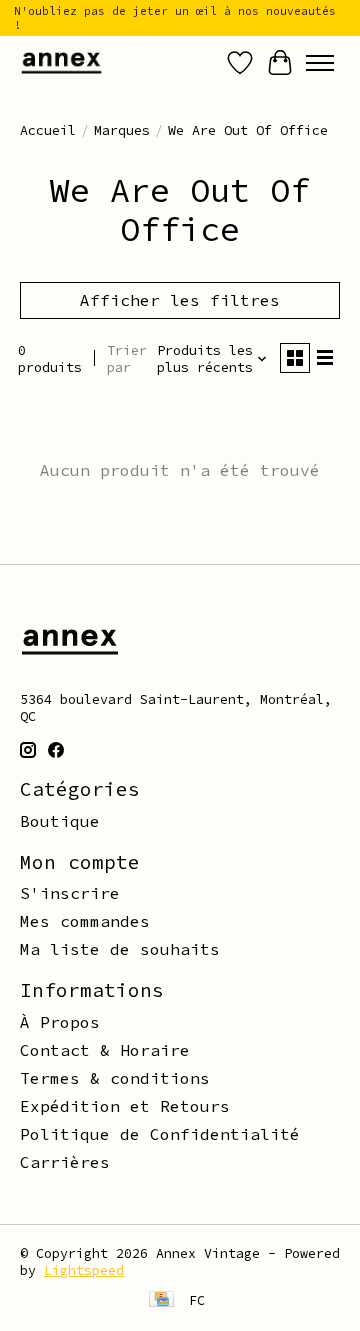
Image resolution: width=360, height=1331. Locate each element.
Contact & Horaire (105, 1050)
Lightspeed (84, 1270)
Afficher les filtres (180, 300)
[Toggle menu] (320, 63)
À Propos (60, 1022)
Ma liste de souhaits (120, 949)
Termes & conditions (115, 1078)
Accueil (48, 130)
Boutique (60, 821)
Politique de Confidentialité (160, 1134)
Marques (122, 130)
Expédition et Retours (125, 1106)
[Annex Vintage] (61, 62)
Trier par (127, 359)
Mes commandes (85, 921)
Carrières (65, 1162)
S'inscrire (70, 893)
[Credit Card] (161, 1301)
